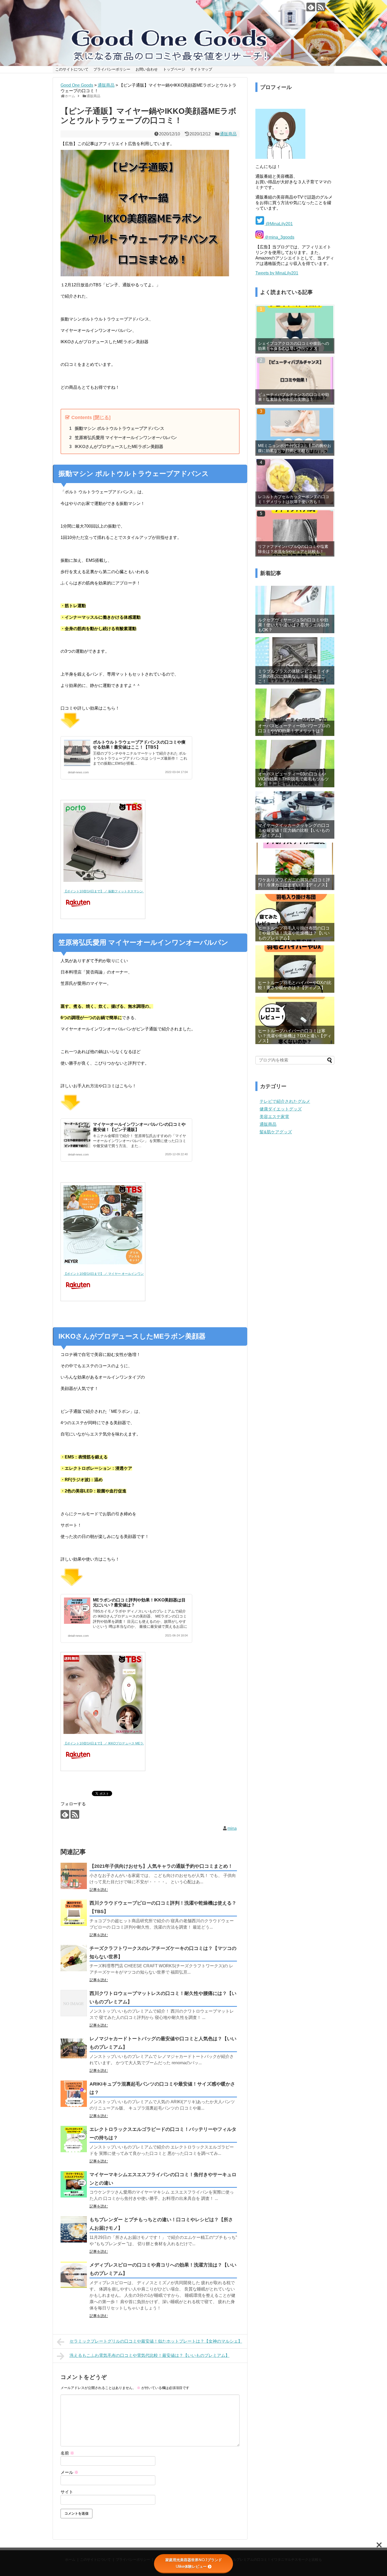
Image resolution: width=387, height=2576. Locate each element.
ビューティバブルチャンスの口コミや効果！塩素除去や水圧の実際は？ (294, 397)
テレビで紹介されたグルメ (285, 1101)
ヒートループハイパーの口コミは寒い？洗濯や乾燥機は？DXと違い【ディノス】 (295, 1036)
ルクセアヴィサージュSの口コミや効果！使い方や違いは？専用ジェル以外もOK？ (294, 625)
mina (232, 1828)
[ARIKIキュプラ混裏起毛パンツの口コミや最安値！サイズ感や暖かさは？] (74, 2094)
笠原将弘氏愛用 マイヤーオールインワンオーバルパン (126, 438)
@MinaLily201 (279, 224)
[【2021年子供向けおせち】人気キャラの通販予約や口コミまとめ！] (74, 1876)
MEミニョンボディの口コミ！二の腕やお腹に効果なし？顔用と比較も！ (295, 448)
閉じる (102, 417)
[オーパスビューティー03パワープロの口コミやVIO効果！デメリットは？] (295, 712)
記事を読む (99, 1890)
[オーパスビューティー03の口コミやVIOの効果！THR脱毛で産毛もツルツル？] (295, 764)
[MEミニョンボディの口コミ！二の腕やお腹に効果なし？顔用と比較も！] (295, 431)
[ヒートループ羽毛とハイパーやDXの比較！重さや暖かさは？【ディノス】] (295, 969)
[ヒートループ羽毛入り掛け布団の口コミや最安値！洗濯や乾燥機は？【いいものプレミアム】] (295, 918)
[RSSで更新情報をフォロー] (321, 7)
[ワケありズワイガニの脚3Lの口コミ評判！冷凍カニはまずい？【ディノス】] (295, 866)
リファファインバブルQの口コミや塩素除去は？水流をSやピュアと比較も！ (293, 549)
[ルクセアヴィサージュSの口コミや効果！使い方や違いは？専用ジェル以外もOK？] (295, 609)
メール (70, 2472)
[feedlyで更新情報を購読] (311, 7)
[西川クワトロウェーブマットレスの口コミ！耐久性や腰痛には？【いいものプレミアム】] (74, 2003)
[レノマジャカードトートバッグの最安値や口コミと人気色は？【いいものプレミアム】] (74, 2048)
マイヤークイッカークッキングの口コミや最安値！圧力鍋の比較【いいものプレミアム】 (294, 830)
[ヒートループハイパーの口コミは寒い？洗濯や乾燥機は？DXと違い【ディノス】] (295, 1020)
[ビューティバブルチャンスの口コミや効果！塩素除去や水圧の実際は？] (295, 380)
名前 (67, 2453)
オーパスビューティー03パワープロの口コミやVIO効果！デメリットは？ (294, 728)
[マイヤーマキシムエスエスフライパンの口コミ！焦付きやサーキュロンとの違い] (74, 2184)
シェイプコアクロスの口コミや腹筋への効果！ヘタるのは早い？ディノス (294, 346)
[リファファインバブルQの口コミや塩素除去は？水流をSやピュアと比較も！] (295, 533)
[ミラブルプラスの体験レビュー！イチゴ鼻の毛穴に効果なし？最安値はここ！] (295, 661)
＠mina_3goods (279, 237)
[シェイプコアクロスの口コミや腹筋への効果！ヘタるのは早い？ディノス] (295, 328)
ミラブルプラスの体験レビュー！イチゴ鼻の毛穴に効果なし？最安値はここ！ (294, 676)
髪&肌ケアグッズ (276, 1132)
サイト (67, 2492)
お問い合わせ (147, 69)
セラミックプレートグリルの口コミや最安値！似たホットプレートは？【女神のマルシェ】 (156, 2341)
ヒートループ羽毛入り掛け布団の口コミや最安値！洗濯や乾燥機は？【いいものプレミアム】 (294, 933)
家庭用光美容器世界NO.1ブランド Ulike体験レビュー (195, 2563)
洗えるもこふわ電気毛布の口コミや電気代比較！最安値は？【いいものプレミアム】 (150, 2355)
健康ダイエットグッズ (281, 1109)
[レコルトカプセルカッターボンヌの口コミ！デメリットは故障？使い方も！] (295, 482)
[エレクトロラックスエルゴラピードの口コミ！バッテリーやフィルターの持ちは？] (74, 2139)
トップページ (174, 69)
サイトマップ (201, 69)
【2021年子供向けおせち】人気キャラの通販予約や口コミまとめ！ (161, 1866)
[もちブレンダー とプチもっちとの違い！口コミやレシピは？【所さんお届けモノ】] (74, 2229)
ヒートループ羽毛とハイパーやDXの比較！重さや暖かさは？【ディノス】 (295, 985)
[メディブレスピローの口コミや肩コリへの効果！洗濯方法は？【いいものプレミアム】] (74, 2275)
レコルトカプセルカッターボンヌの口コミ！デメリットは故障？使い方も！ (294, 499)
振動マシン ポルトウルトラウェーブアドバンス (120, 428)
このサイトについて (72, 69)
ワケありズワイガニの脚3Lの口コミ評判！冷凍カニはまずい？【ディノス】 (294, 882)
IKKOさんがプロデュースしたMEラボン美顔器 (119, 447)
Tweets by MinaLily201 (277, 273)
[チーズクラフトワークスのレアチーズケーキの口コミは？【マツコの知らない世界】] (74, 1958)
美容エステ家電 (274, 1117)
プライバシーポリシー (112, 69)
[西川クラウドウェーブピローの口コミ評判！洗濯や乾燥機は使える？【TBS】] (74, 1913)
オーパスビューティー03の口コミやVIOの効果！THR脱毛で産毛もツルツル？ (293, 779)
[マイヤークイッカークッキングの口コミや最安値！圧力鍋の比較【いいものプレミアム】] (295, 815)
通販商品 (228, 134)
